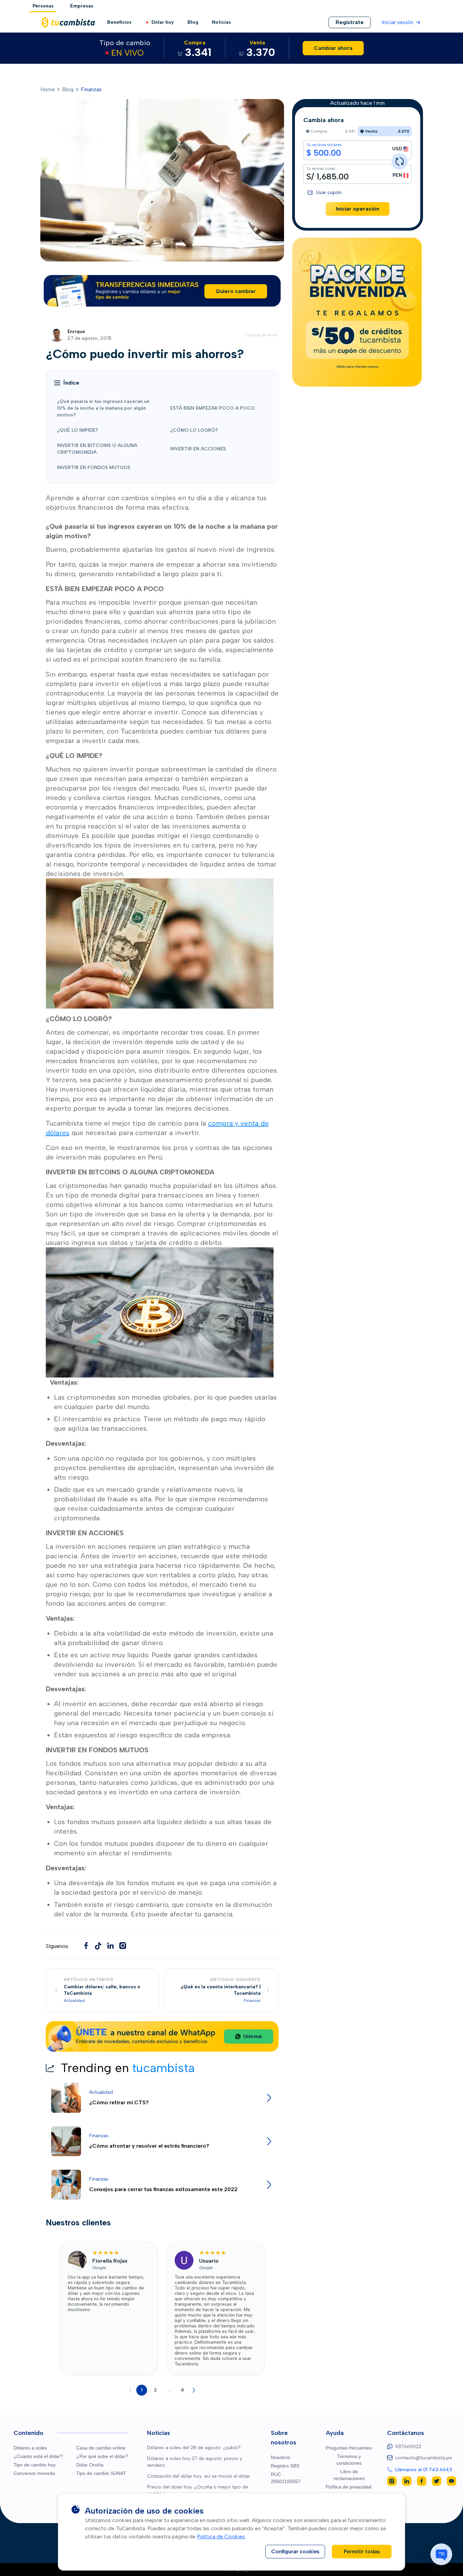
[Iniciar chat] (441, 2554)
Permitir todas (362, 2551)
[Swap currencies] (400, 161)
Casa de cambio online (101, 2448)
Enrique (76, 331)
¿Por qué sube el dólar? (102, 2456)
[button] (67, 383)
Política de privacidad (349, 2487)
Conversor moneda (34, 2473)
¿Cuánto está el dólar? (38, 2456)
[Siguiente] (194, 2390)
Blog (193, 22)
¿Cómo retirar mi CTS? (119, 2102)
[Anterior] (130, 2390)
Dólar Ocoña (90, 2465)
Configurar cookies (295, 2551)
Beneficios (119, 22)
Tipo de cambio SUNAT (101, 2473)
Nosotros (280, 2457)
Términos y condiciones (349, 2460)
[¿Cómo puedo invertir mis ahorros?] (98, 1946)
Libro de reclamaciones (349, 2475)
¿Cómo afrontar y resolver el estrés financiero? (149, 2146)
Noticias (221, 22)
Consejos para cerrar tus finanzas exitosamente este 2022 (163, 2189)
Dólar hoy (163, 22)
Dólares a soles (30, 2448)
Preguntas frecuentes (349, 2448)
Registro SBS (285, 2466)
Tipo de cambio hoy (35, 2465)
